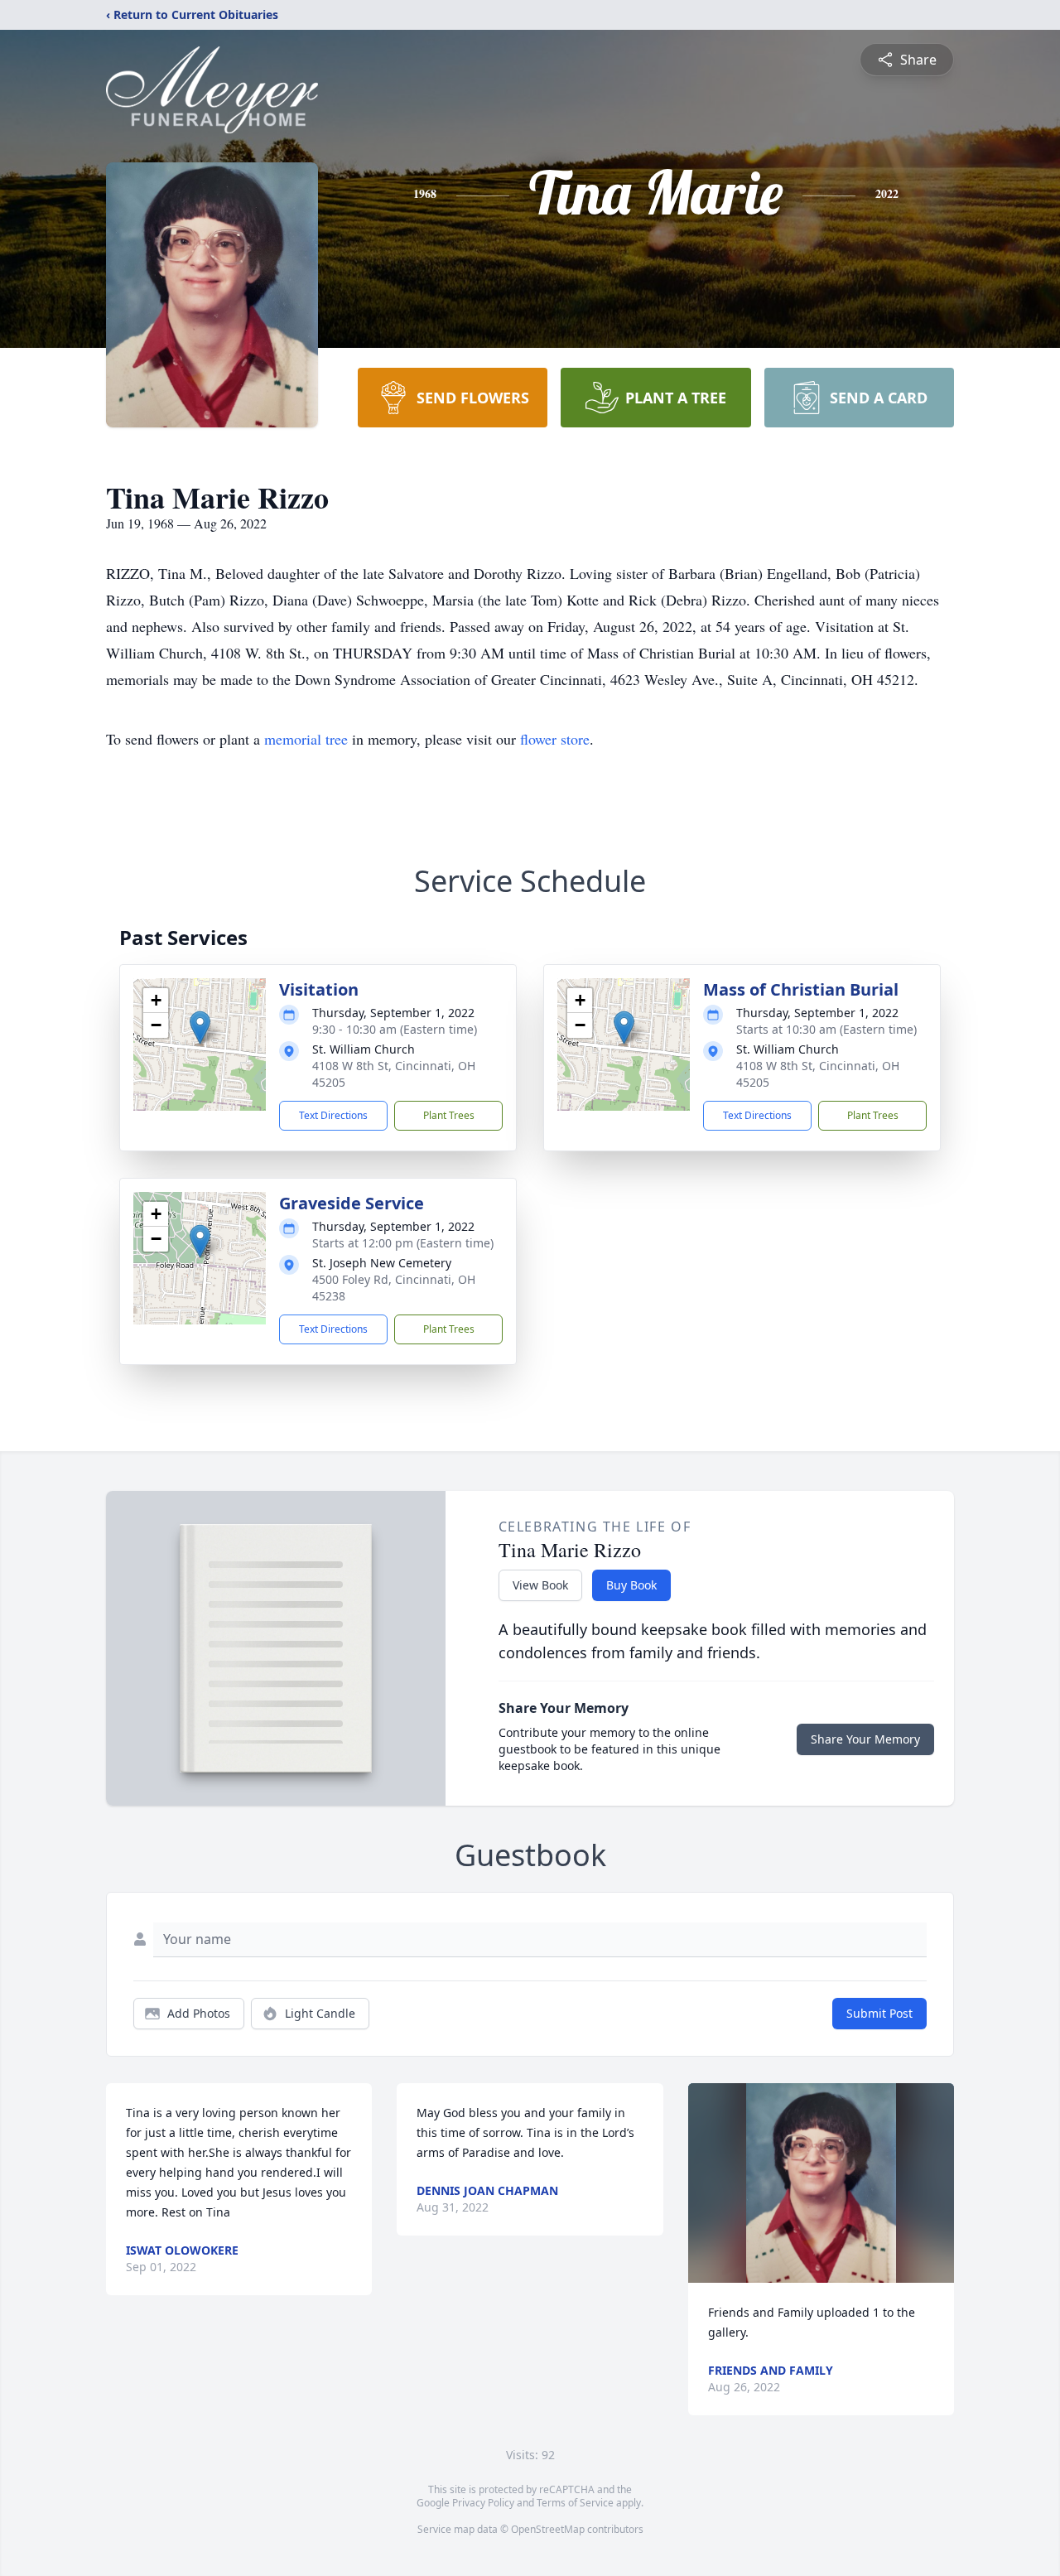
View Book (540, 1585)
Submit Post (879, 2013)
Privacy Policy (483, 2503)
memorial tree (306, 739)
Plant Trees (449, 1115)
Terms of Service (575, 2503)
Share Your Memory (865, 1739)
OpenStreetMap (548, 2529)
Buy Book (631, 1585)
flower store (555, 739)
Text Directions (333, 1115)
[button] (200, 1028)
